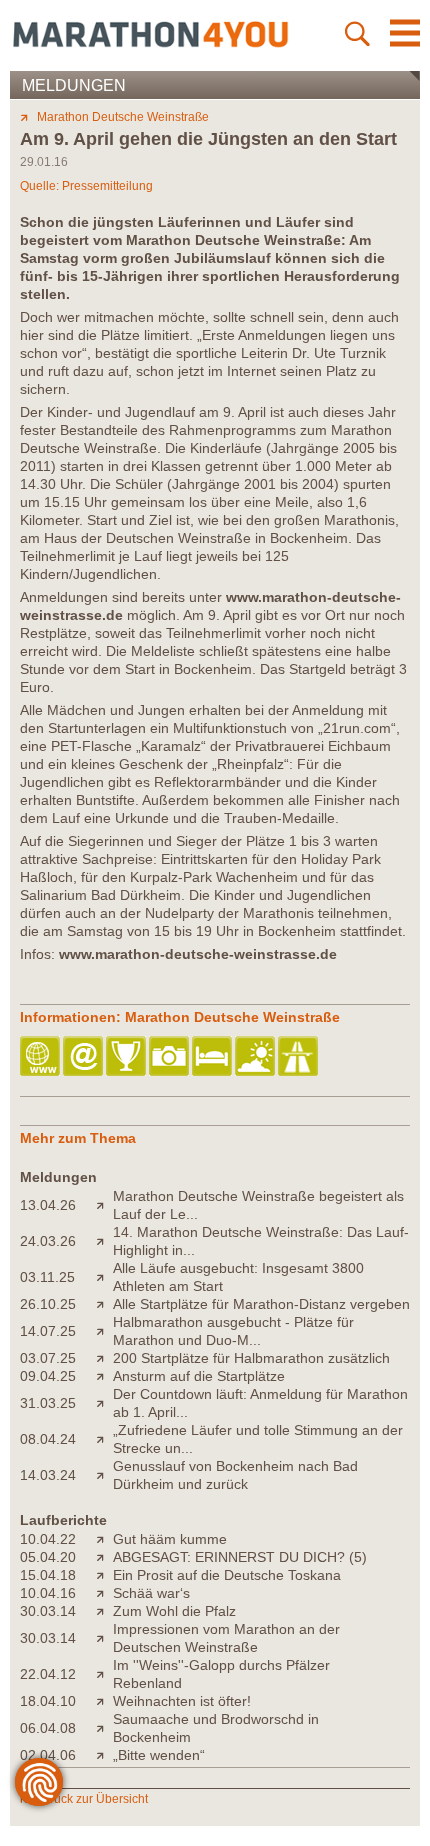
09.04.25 (48, 1376)
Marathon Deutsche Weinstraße (123, 117)
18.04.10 (48, 1701)
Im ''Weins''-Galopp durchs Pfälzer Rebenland (221, 1674)
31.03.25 (48, 1403)
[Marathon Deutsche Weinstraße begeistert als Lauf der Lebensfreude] (104, 1205)
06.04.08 (48, 1728)
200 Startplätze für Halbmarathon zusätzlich (251, 1358)
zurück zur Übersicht (92, 1799)
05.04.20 (48, 1557)
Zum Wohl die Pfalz (174, 1611)
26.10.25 (48, 1304)
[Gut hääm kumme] (104, 1539)
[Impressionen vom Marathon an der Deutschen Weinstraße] (104, 1638)
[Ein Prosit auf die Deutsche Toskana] (104, 1575)
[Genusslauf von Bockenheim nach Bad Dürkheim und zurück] (104, 1475)
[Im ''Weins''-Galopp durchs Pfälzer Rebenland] (104, 1674)
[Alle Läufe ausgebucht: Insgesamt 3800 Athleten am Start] (104, 1277)
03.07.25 (48, 1358)
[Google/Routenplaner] (299, 1057)
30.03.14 (48, 1611)
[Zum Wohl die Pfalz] (104, 1611)
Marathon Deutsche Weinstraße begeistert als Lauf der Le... (258, 1205)
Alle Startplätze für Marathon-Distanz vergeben (261, 1304)
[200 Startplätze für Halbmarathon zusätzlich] (104, 1358)
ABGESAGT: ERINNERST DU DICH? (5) (240, 1557)
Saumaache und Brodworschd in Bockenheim (216, 1728)
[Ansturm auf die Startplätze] (104, 1376)
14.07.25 (48, 1331)
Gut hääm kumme (170, 1539)
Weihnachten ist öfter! (182, 1701)
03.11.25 (47, 1277)
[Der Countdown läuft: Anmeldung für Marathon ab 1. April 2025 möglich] (104, 1403)
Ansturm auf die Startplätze (199, 1376)
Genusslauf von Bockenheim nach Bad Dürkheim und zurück (235, 1475)
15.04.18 (48, 1575)
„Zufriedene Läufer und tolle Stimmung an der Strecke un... (258, 1439)
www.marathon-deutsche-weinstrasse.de (198, 954)
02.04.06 (48, 1755)
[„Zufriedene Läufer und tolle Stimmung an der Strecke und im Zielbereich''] (104, 1439)
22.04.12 (48, 1674)
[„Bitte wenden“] (104, 1755)
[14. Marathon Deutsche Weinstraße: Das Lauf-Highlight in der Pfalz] (104, 1241)
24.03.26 (48, 1241)
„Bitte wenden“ (159, 1755)
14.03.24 (48, 1475)
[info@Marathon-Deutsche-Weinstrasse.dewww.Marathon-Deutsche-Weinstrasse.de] (84, 1057)
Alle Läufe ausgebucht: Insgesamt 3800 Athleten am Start (238, 1277)
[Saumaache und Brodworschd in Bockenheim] (104, 1728)
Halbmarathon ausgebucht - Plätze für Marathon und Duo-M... (233, 1331)
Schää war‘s (151, 1593)
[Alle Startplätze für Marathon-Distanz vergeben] (104, 1304)
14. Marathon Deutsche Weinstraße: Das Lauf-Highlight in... (261, 1241)
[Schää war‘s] (104, 1593)
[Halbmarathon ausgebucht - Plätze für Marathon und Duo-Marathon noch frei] (104, 1331)
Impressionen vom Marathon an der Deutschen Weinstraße (226, 1638)
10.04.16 (48, 1593)
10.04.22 (48, 1539)
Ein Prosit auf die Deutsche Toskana (227, 1575)
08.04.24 (48, 1439)
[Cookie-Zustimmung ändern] (39, 1782)
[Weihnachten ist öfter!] (104, 1701)
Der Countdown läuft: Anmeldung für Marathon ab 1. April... (260, 1403)
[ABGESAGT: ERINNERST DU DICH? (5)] (104, 1557)
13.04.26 (48, 1205)
